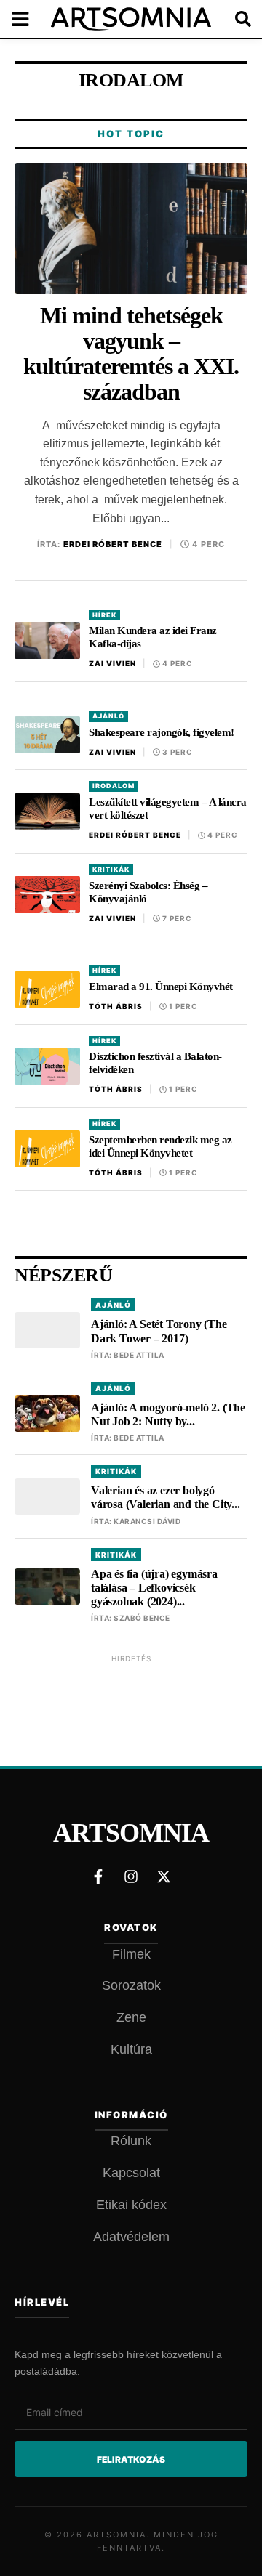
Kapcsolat (131, 2173)
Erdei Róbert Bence (113, 544)
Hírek (104, 615)
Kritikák (111, 869)
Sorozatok (131, 1985)
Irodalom (114, 786)
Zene (131, 2017)
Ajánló (108, 716)
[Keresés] (233, 19)
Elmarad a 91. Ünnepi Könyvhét (161, 987)
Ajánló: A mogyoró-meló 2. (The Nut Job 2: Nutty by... (168, 1414)
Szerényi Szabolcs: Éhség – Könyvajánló (148, 892)
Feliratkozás (131, 2459)
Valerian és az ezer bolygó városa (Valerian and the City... (166, 1497)
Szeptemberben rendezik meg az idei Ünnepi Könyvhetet (160, 1146)
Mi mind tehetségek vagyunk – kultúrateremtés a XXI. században (131, 354)
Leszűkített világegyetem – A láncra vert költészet (168, 809)
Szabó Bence (142, 1618)
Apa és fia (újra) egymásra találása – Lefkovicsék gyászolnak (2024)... (154, 1588)
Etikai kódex (131, 2205)
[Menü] (29, 19)
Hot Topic (131, 134)
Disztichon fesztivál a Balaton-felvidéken (155, 1063)
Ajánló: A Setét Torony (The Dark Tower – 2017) (159, 1331)
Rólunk (131, 2141)
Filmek (131, 1954)
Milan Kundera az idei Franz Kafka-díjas (153, 637)
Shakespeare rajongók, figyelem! (162, 732)
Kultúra (131, 2049)
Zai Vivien (112, 663)
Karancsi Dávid (147, 1521)
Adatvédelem (131, 2237)
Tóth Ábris (116, 1006)
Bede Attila (139, 1355)
